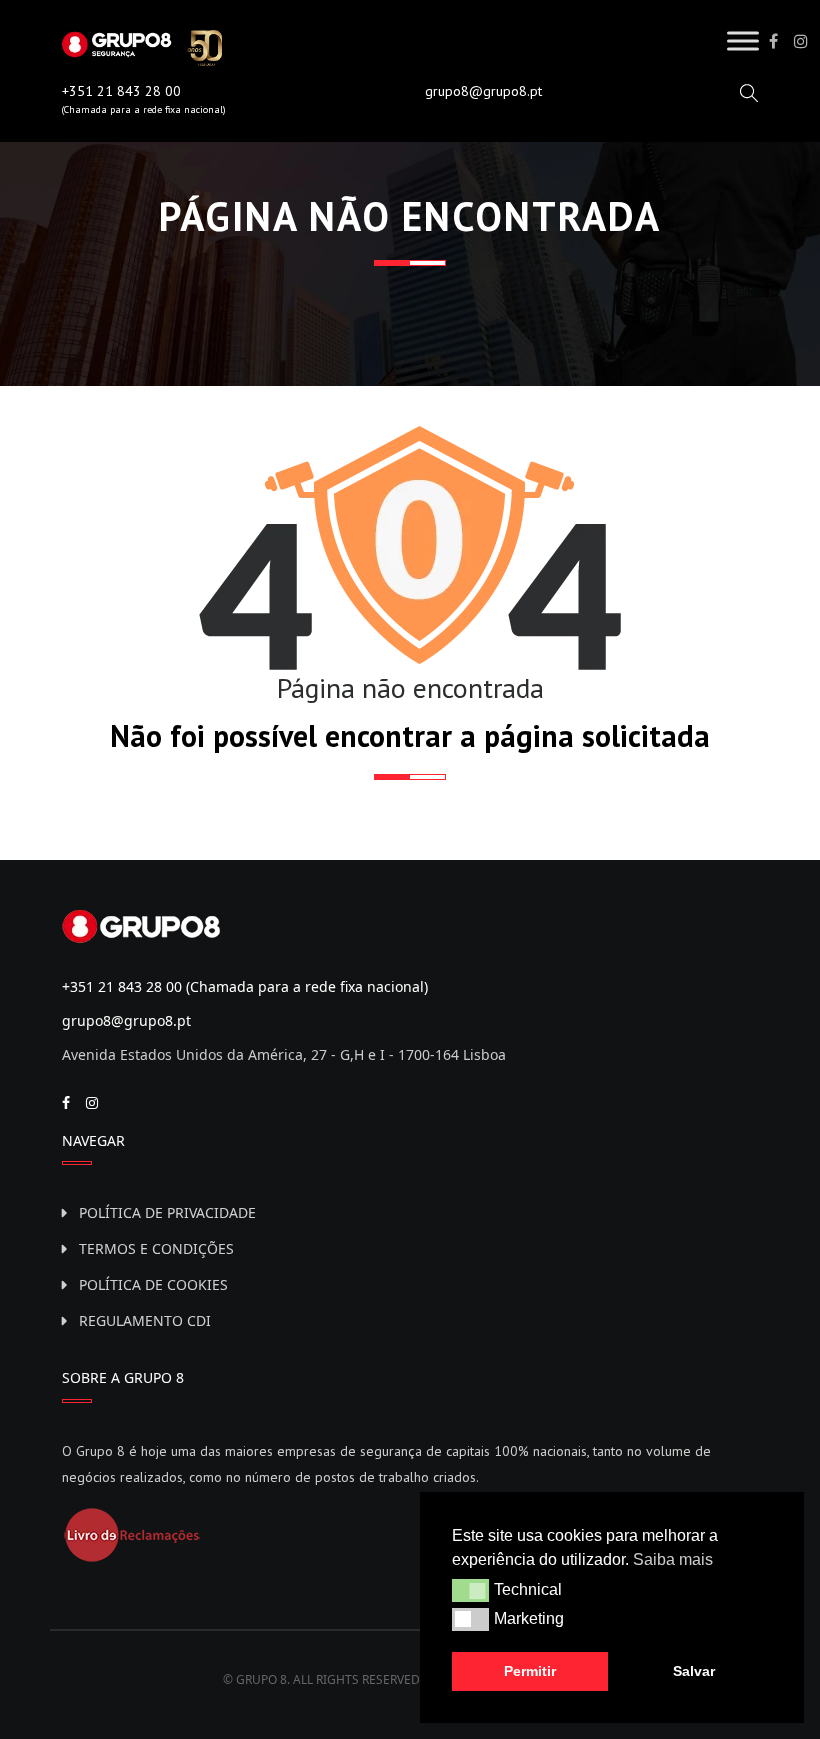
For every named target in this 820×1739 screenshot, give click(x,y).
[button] (470, 1590)
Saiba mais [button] (673, 1559)
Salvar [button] (694, 1671)
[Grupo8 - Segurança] (142, 46)
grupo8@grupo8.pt (483, 91)
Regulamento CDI (145, 1320)
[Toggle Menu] (743, 41)
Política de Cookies (153, 1284)
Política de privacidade (167, 1212)
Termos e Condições (156, 1248)
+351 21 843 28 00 (121, 91)
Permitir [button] (530, 1671)
